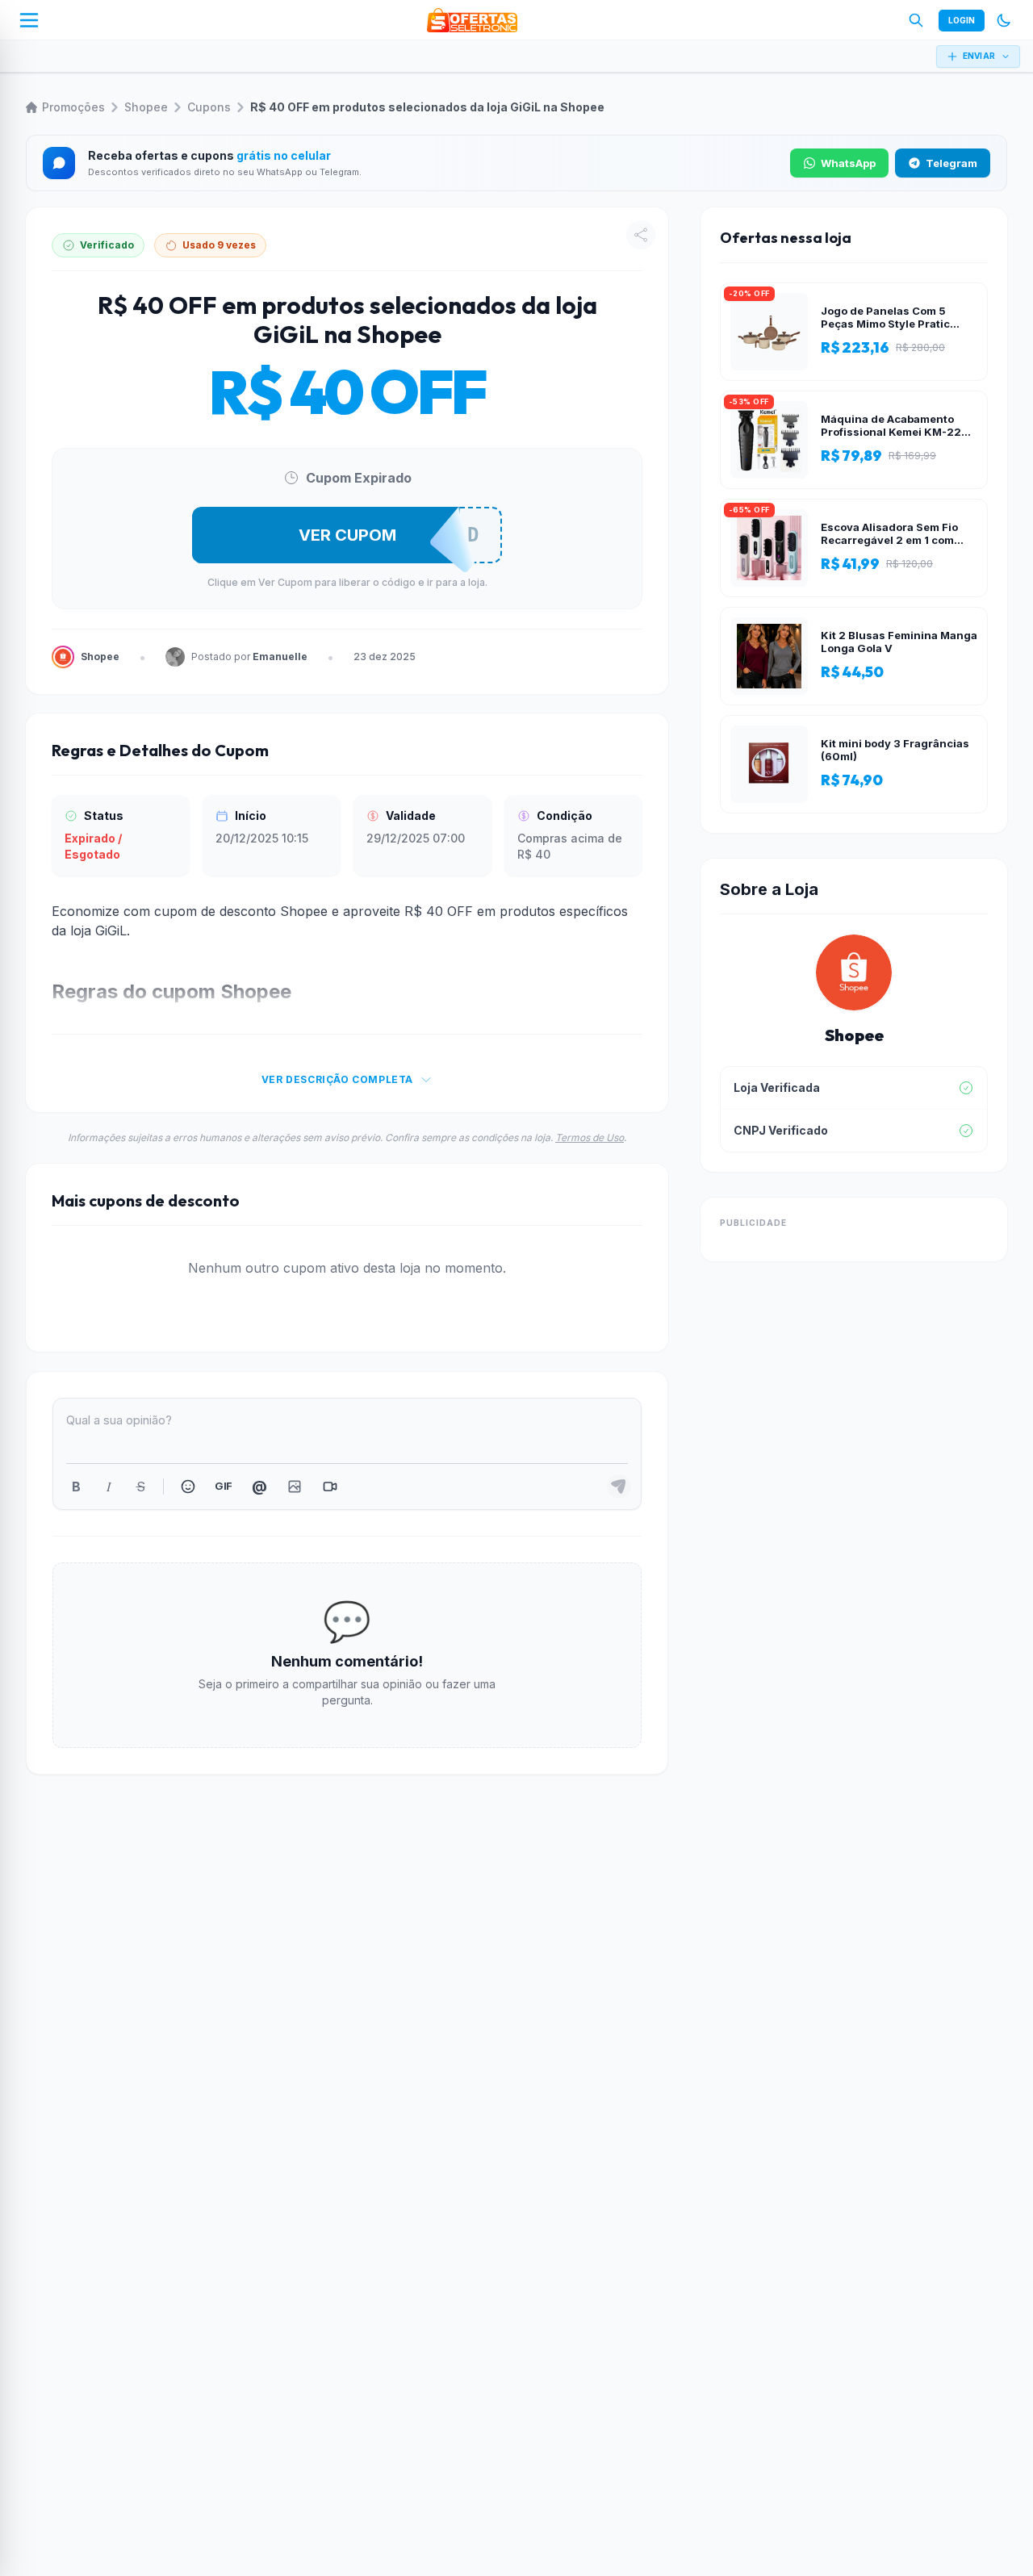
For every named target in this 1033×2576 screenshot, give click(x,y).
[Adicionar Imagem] (295, 1487)
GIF (223, 1486)
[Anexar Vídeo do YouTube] (330, 1487)
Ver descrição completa (337, 1079)
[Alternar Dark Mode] (1004, 20)
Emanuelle (280, 657)
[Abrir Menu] (29, 20)
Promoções (73, 107)
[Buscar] (916, 20)
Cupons (209, 107)
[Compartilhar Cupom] (641, 235)
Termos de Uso (590, 1137)
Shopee (146, 107)
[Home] (472, 20)
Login (962, 20)
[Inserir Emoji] (188, 1487)
